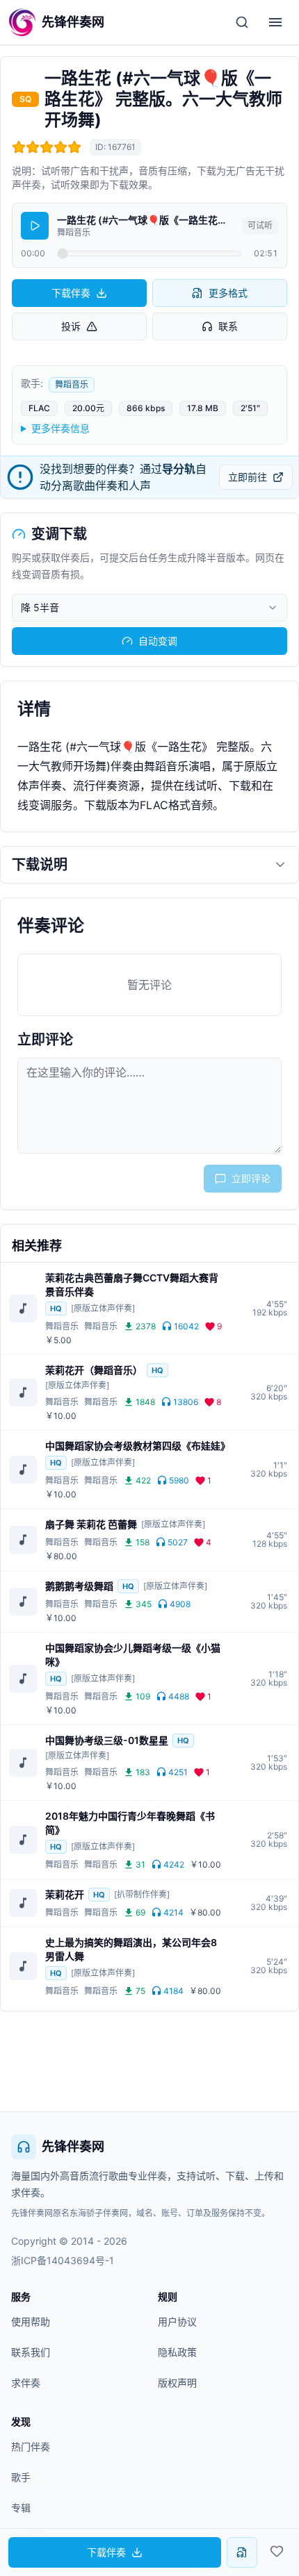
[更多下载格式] (242, 2552)
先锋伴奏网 (73, 2146)
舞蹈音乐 (72, 384)
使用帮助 (31, 2321)
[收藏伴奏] (277, 2551)
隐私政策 (177, 2352)
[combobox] (149, 608)
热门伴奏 (31, 2446)
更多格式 (228, 293)
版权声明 (177, 2383)
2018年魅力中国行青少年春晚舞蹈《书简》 (130, 1823)
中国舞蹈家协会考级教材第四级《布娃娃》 (136, 1446)
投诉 (71, 326)
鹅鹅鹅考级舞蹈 (79, 1586)
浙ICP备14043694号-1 (63, 2260)
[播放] (35, 226)
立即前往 (248, 477)
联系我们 (31, 2352)
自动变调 (158, 641)
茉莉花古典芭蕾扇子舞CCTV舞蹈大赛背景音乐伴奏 (132, 1285)
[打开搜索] (242, 22)
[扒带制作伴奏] (142, 1894)
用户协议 (177, 2321)
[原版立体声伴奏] (103, 1308)
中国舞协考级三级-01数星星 (107, 1740)
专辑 (21, 2508)
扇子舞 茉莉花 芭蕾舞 (91, 1524)
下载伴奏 (71, 293)
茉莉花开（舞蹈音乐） (94, 1370)
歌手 (21, 2477)
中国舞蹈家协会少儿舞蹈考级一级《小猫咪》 (133, 1655)
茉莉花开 (65, 1894)
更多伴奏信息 (60, 428)
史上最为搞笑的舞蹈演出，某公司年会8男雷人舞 (131, 1949)
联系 (228, 326)
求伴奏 (26, 2383)
